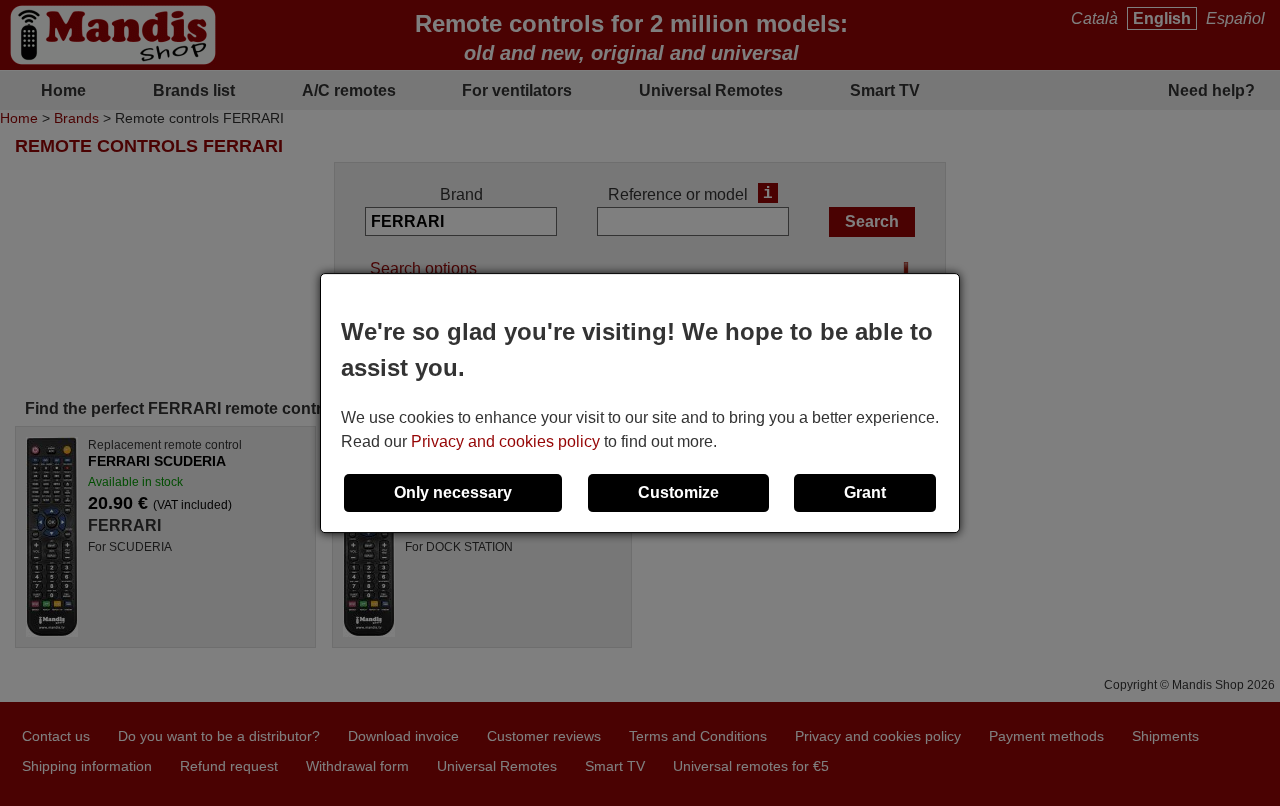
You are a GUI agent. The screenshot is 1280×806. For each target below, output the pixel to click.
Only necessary (453, 492)
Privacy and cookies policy (505, 441)
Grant (865, 492)
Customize (678, 492)
